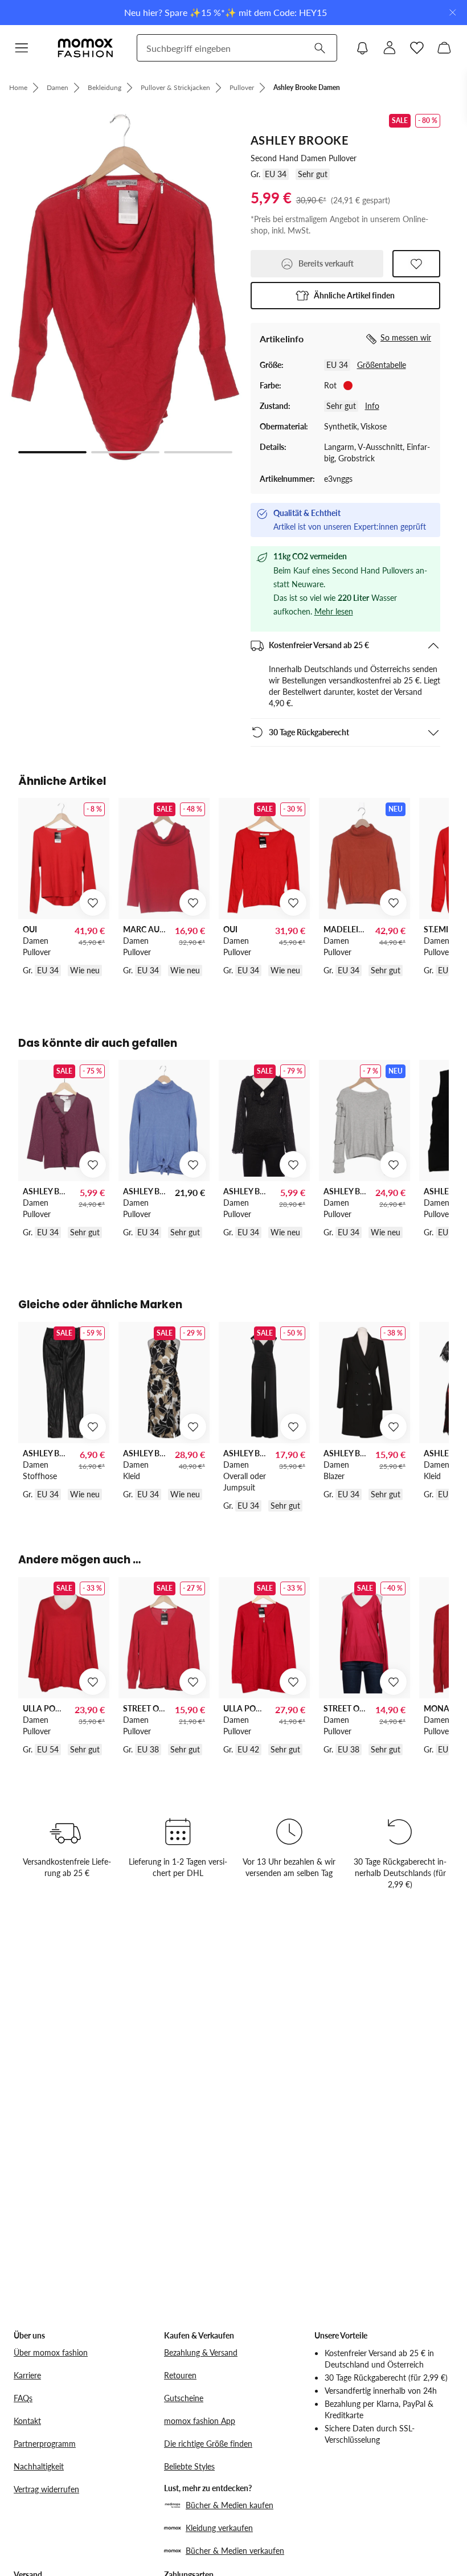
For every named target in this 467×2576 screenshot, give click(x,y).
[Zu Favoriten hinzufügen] (416, 264)
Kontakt (27, 2421)
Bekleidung (105, 87)
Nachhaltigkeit (39, 2466)
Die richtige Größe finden (208, 2444)
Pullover (242, 87)
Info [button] (372, 406)
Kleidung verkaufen (219, 2528)
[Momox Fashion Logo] (85, 48)
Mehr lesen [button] (334, 611)
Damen (58, 87)
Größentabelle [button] (382, 365)
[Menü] (22, 48)
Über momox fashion (51, 2352)
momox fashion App (200, 2421)
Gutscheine (184, 2398)
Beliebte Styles (189, 2466)
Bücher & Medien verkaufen (235, 2551)
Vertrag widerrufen (46, 2489)
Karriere (27, 2375)
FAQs (23, 2398)
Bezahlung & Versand (201, 2352)
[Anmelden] (390, 48)
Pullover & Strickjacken (175, 87)
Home (18, 87)
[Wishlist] (417, 48)
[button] (345, 296)
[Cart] (444, 48)
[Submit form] (319, 48)
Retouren (180, 2375)
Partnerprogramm (45, 2444)
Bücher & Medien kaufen (230, 2505)
